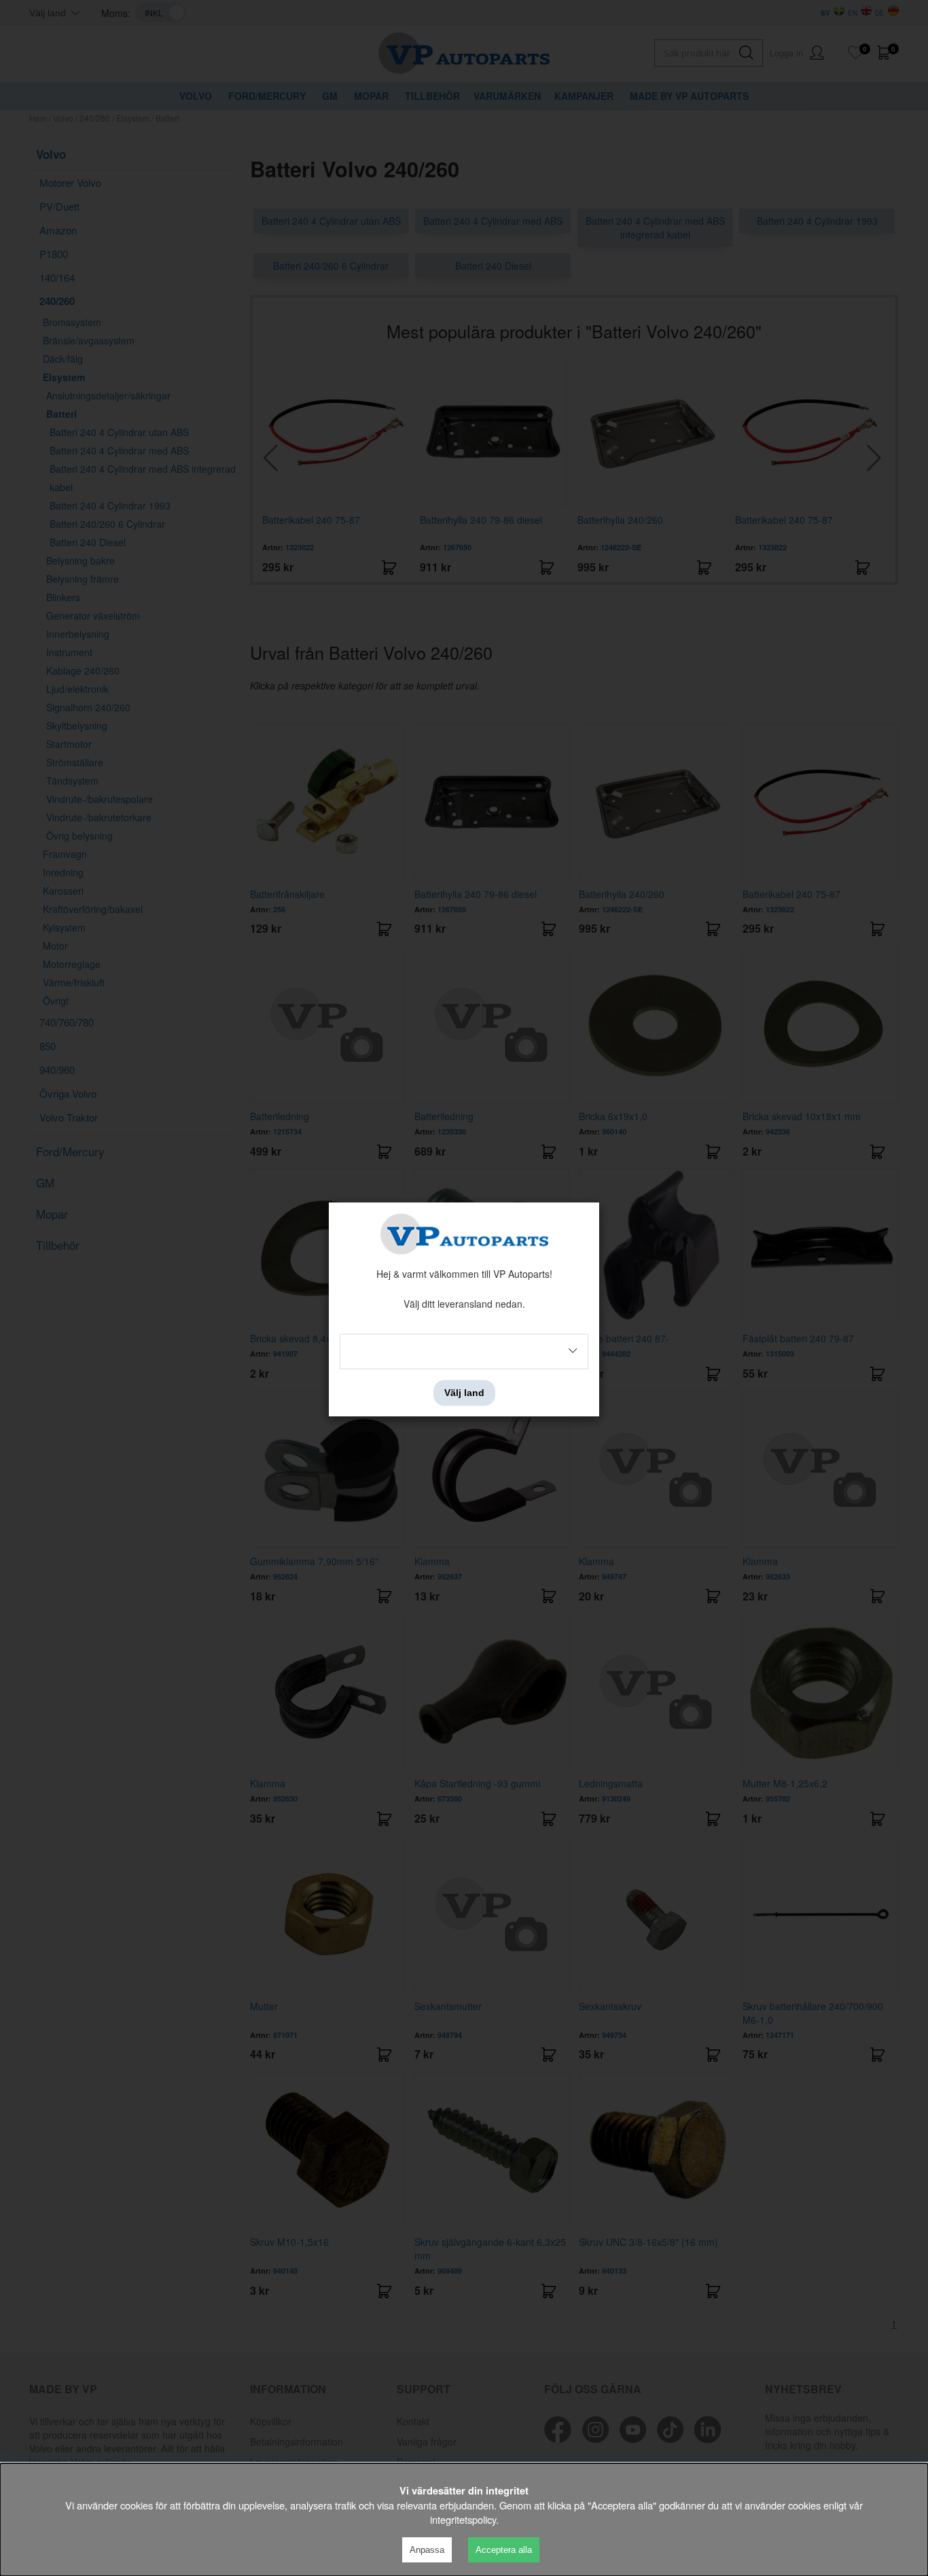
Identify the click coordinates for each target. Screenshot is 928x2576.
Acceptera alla (504, 2550)
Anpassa (427, 2550)
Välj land (464, 1393)
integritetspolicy (463, 2519)
